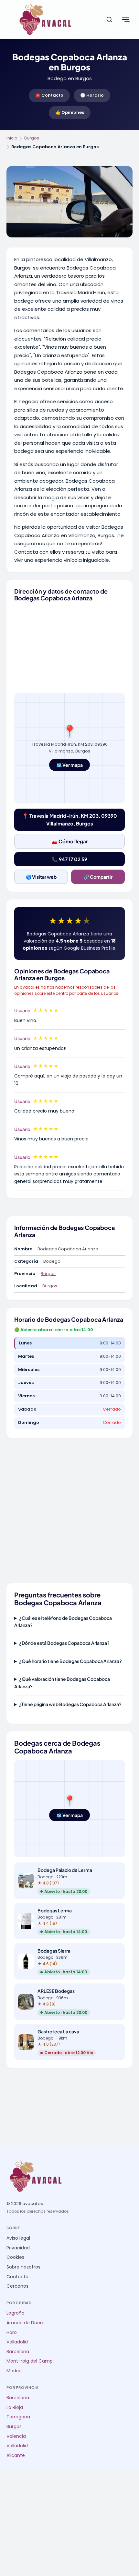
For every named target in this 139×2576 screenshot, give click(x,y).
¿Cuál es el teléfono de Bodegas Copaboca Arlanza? (63, 1621)
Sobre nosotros (23, 2267)
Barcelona (18, 2352)
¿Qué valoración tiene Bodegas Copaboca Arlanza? (62, 1682)
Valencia (16, 2436)
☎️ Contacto (49, 95)
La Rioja (15, 2407)
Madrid (14, 2371)
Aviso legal (18, 2238)
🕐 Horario (92, 95)
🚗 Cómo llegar (70, 841)
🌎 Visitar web (41, 877)
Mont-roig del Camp (30, 2361)
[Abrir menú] (125, 19)
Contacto (17, 2277)
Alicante (16, 2456)
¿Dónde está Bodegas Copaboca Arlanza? (64, 1643)
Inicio (12, 138)
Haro (12, 2333)
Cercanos (17, 2286)
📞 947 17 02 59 (69, 859)
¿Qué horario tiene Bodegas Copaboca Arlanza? (70, 1661)
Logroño (16, 2313)
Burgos (32, 138)
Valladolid (17, 2342)
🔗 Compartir (98, 877)
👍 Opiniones (70, 112)
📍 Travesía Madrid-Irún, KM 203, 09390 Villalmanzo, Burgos (70, 819)
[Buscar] (109, 19)
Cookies (15, 2257)
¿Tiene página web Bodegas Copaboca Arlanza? (70, 1704)
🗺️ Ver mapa (69, 765)
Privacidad (18, 2248)
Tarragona (18, 2417)
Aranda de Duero (26, 2323)
